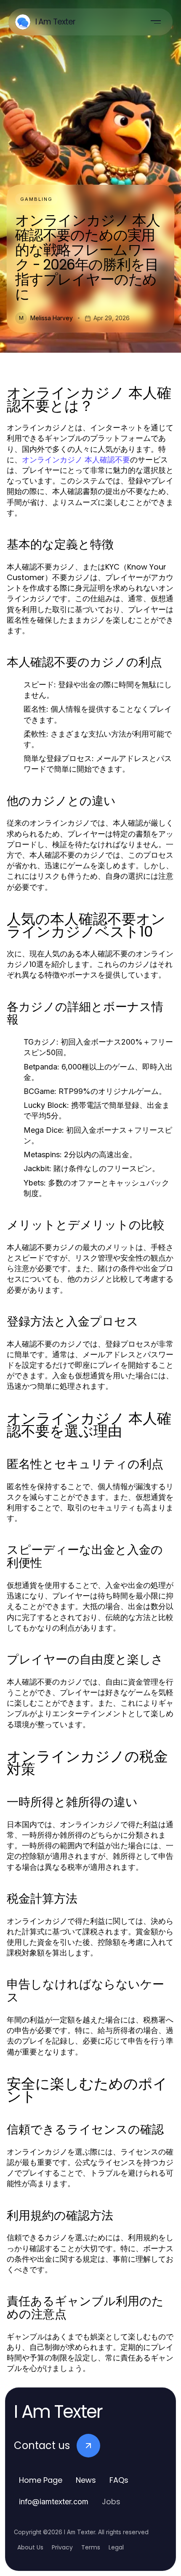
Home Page (41, 2480)
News (86, 2480)
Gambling (36, 199)
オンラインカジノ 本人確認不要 (76, 460)
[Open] (156, 22)
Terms (91, 2547)
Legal (116, 2547)
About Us (30, 2547)
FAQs (119, 2480)
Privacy (62, 2547)
